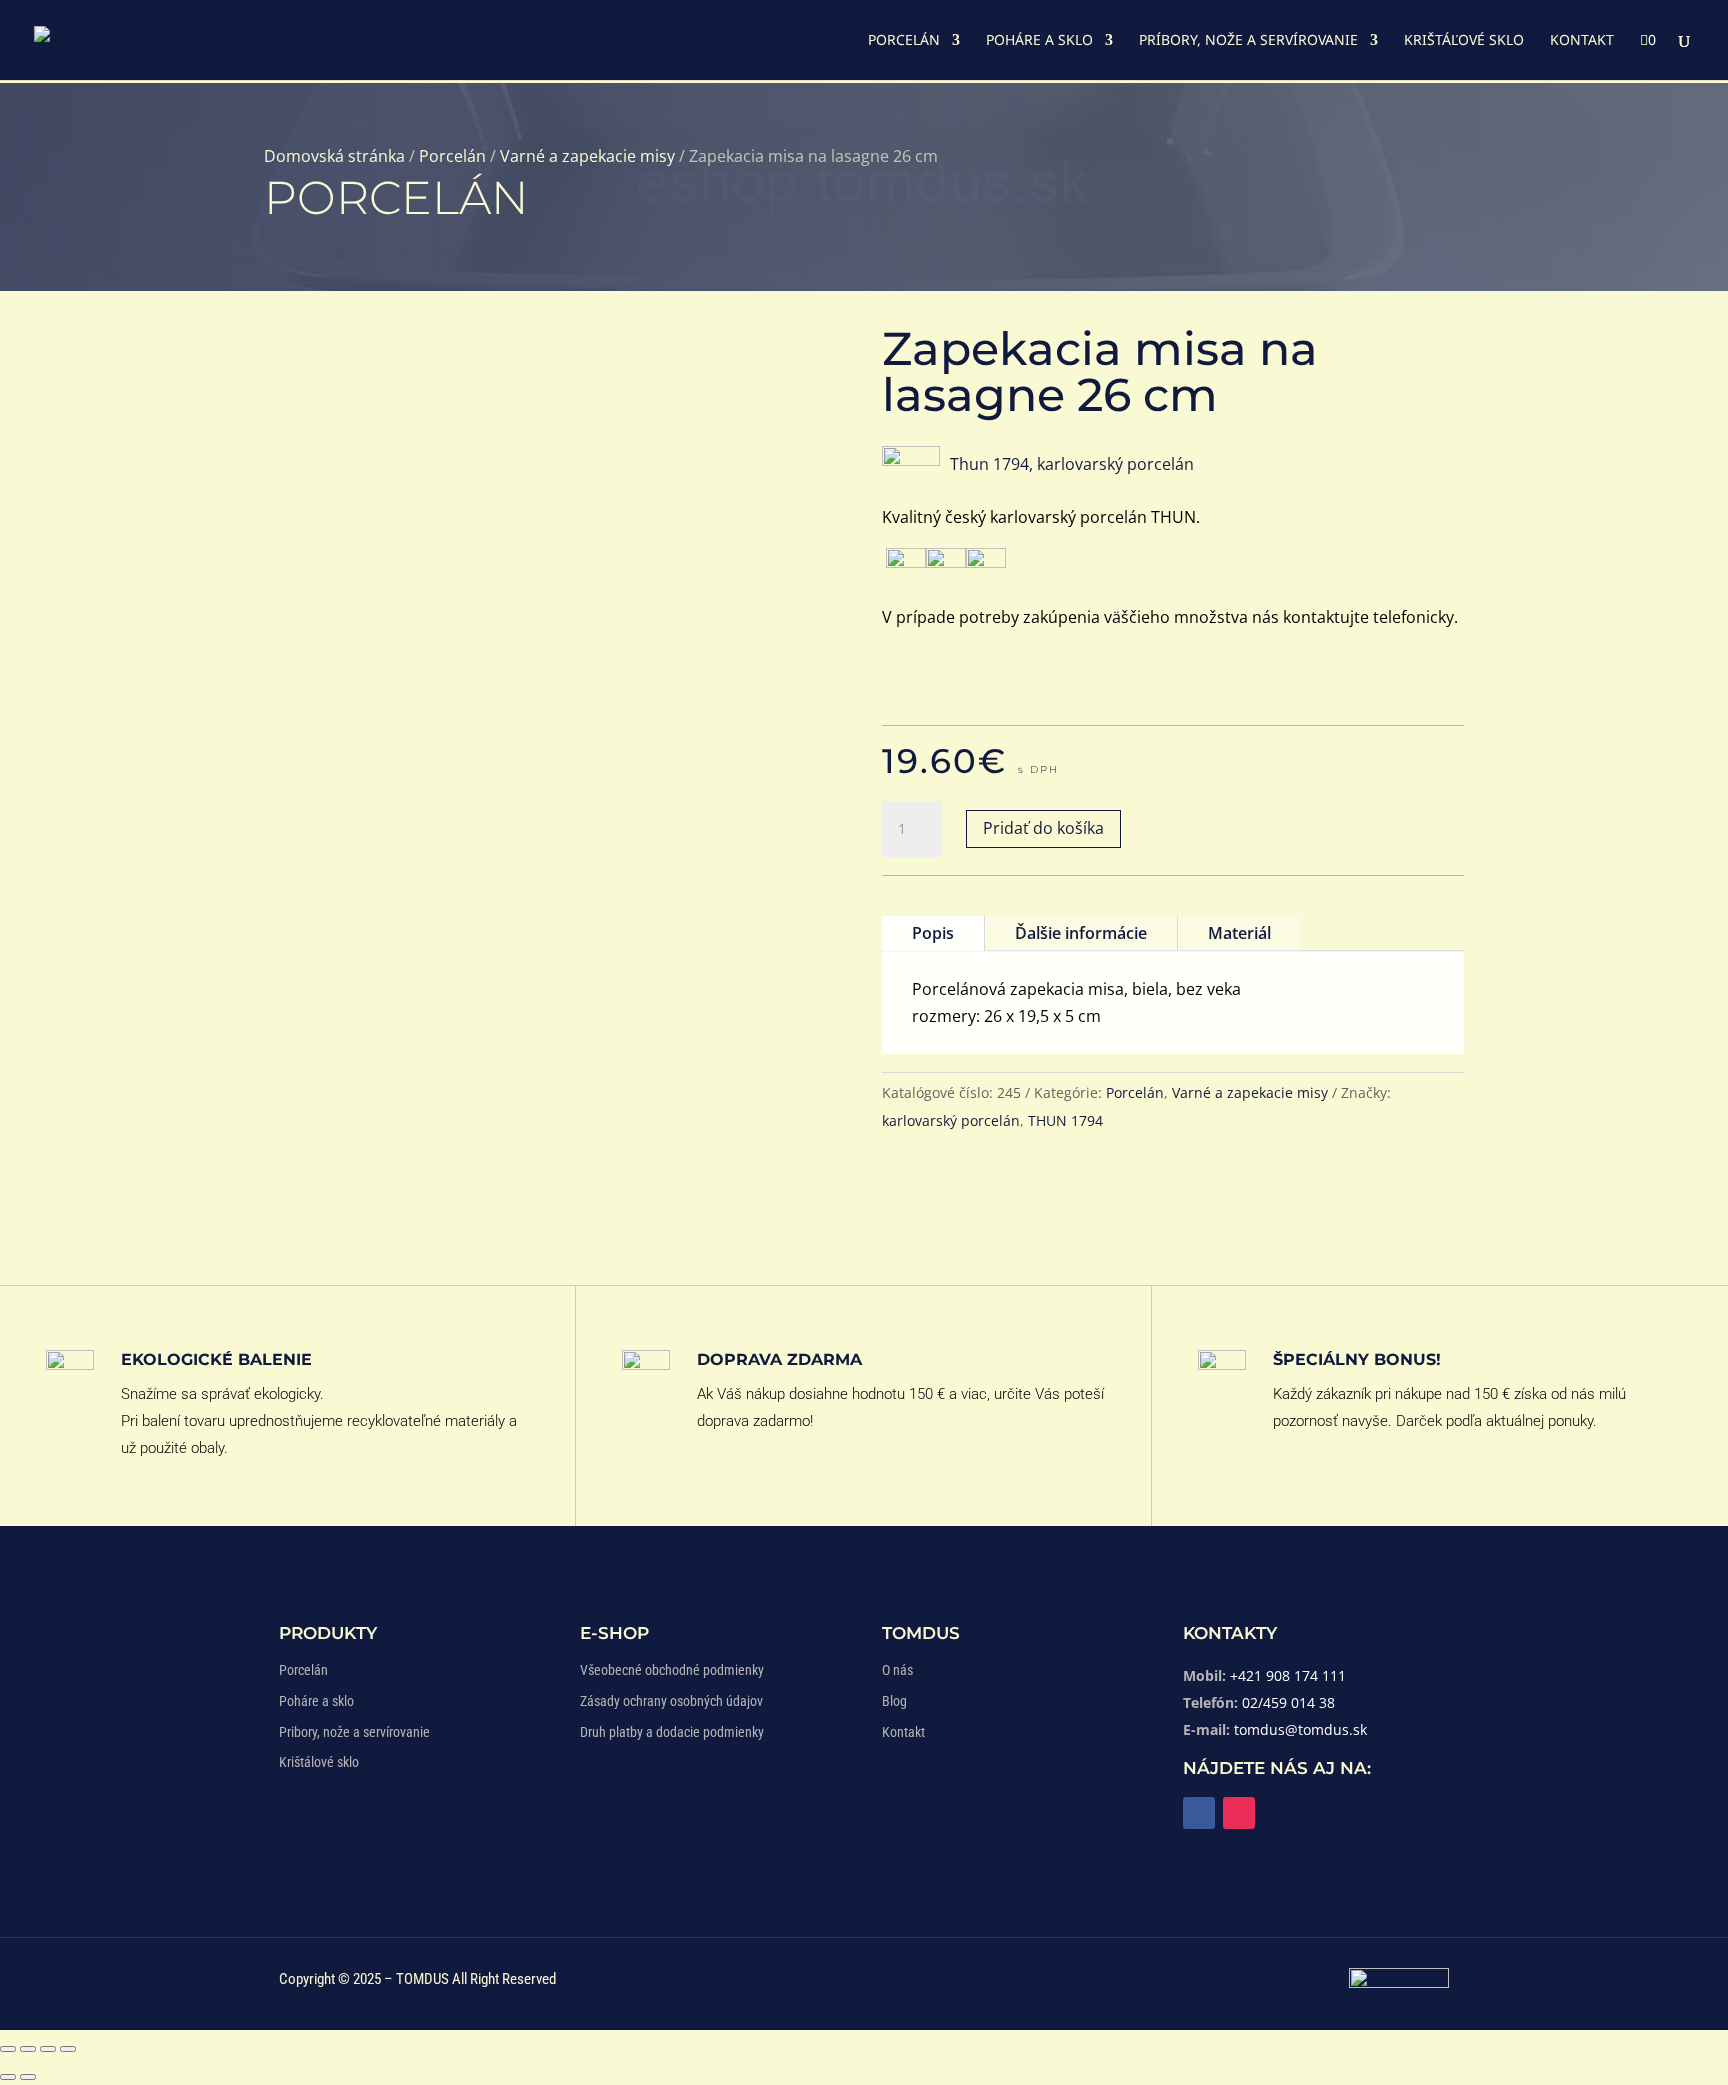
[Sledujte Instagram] (1239, 1813)
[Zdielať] (48, 2049)
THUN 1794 (1065, 1120)
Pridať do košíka (1043, 828)
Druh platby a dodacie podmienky (672, 1732)
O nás (897, 1670)
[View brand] (911, 460)
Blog (894, 1701)
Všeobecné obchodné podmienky (672, 1670)
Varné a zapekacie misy (587, 156)
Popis (933, 933)
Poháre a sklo (1039, 41)
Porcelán (904, 41)
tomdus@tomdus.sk (1300, 1729)
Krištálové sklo (319, 1762)
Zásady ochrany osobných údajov (671, 1701)
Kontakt (1582, 41)
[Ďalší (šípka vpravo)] (28, 2077)
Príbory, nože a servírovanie (1248, 41)
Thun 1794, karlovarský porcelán (1072, 464)
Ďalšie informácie (1081, 933)
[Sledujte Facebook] (1199, 1813)
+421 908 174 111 (1288, 1675)
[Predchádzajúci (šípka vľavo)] (8, 2077)
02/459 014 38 (1288, 1702)
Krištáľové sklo (1464, 41)
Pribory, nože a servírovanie (354, 1732)
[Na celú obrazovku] (28, 2049)
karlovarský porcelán (951, 1120)
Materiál (1239, 933)
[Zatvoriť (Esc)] (68, 2049)
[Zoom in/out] (8, 2049)
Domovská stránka (334, 156)
